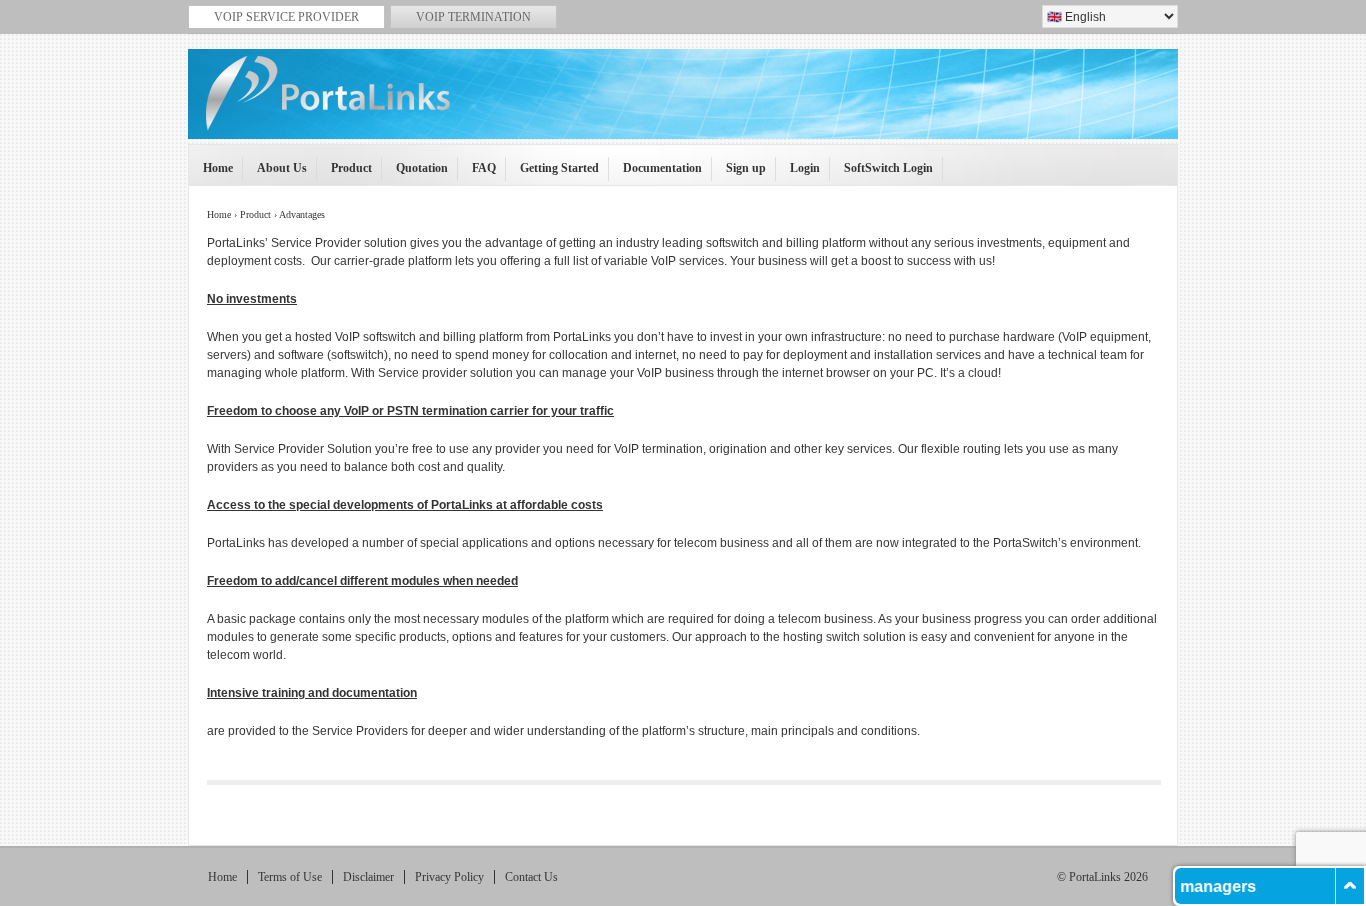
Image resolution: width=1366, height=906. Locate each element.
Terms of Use (290, 877)
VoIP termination (473, 17)
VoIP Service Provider (686, 106)
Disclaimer (368, 877)
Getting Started (553, 173)
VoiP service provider (286, 17)
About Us (275, 173)
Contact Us (531, 877)
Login (798, 173)
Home (211, 173)
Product (345, 173)
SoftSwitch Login (882, 173)
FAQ (477, 173)
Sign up (739, 173)
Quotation (415, 173)
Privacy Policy (449, 877)
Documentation (656, 173)
